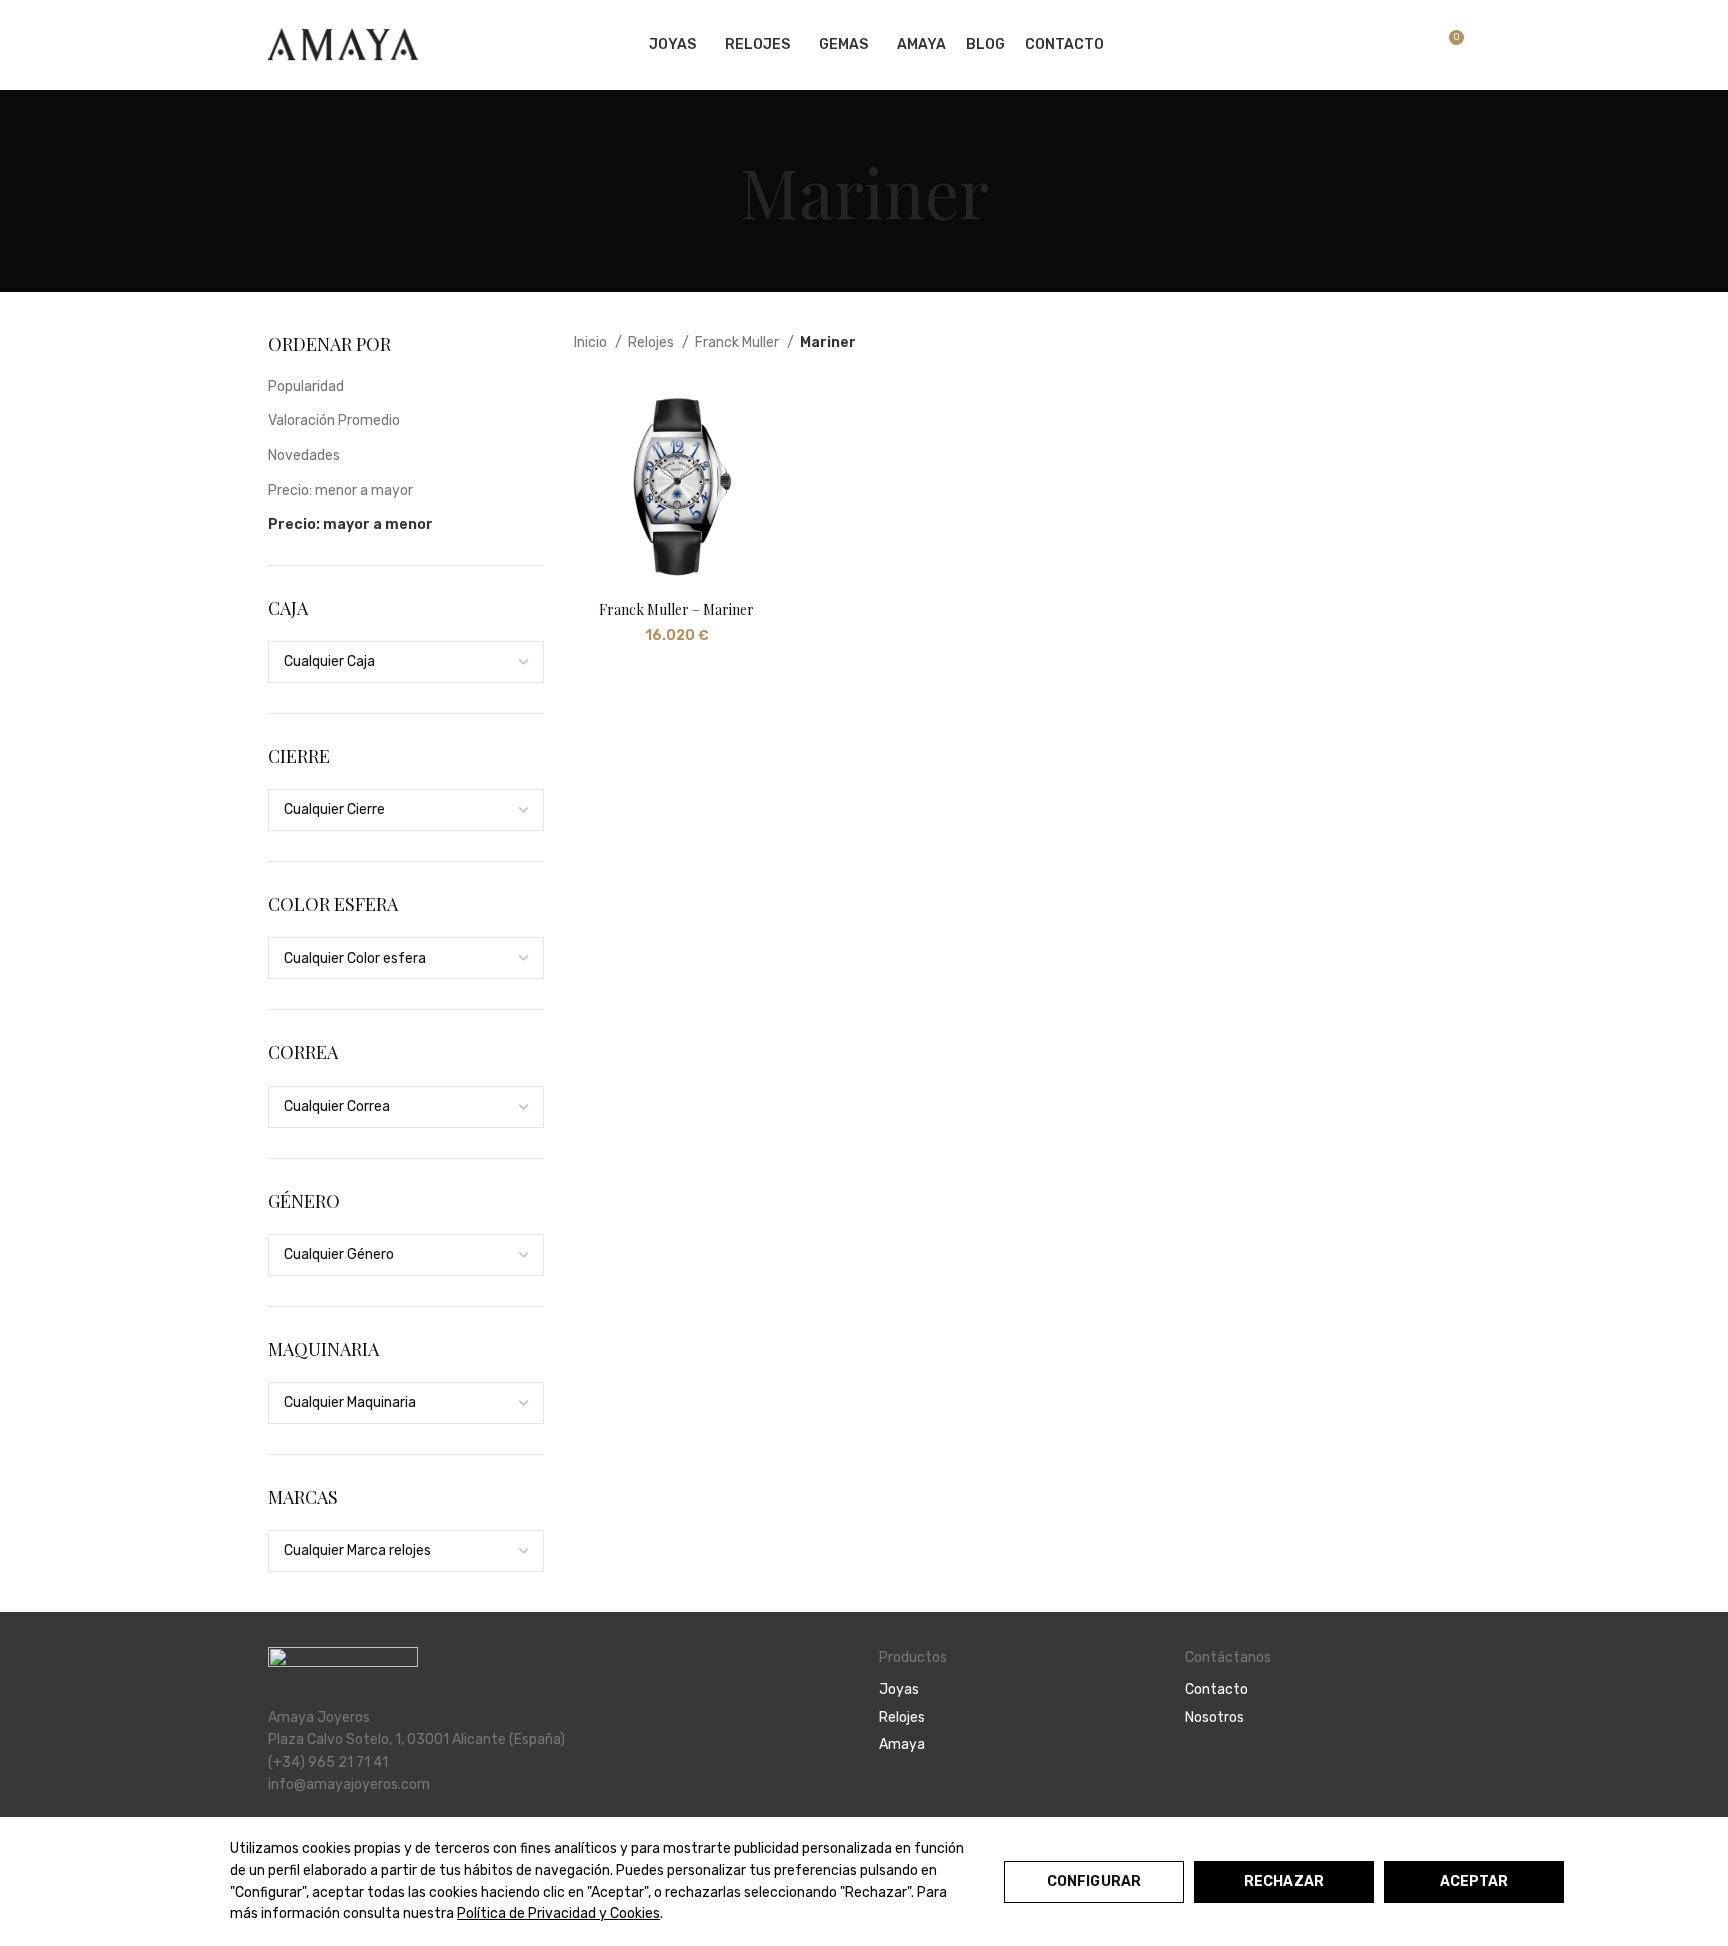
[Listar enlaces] (1017, 1690)
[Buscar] (1377, 45)
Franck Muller (738, 342)
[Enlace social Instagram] (1219, 1772)
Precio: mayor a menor (350, 524)
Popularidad (306, 386)
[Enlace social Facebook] (1196, 1772)
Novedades (304, 455)
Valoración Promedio (334, 420)
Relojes (652, 342)
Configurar (1094, 1881)
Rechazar (1284, 1881)
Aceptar (1474, 1881)
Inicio (592, 342)
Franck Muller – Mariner (676, 609)
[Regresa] (715, 191)
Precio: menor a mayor (340, 490)
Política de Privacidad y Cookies (558, 1913)
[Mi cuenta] (1343, 45)
